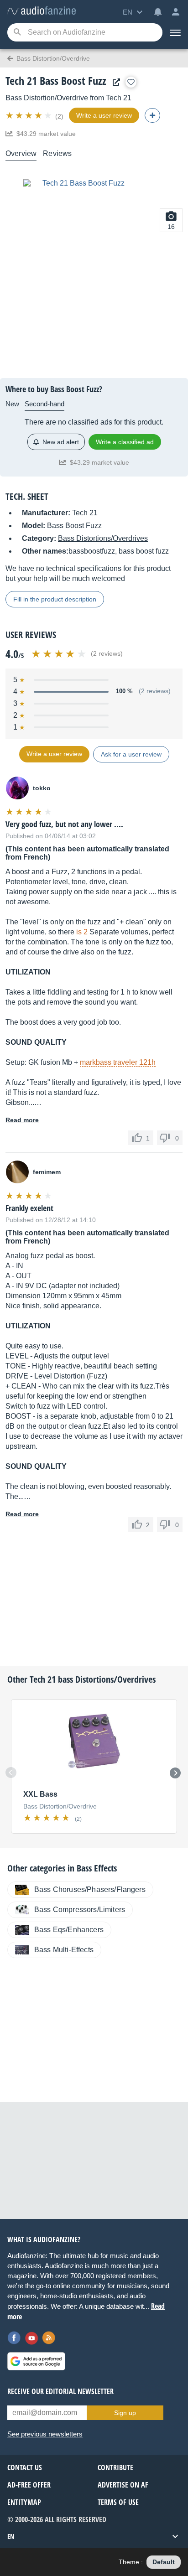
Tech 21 (119, 98)
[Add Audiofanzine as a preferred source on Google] (36, 2361)
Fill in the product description (55, 599)
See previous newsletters (45, 2434)
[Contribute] (152, 115)
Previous (11, 1773)
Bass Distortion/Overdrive (47, 98)
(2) (59, 116)
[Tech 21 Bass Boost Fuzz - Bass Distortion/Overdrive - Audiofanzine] (42, 11)
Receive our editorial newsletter (60, 2391)
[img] (29, 115)
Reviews (57, 153)
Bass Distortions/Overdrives (103, 538)
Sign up (125, 2413)
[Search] (17, 33)
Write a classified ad (125, 442)
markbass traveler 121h (118, 1062)
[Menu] (175, 32)
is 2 (82, 932)
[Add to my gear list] (131, 82)
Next (175, 1773)
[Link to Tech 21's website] (114, 82)
